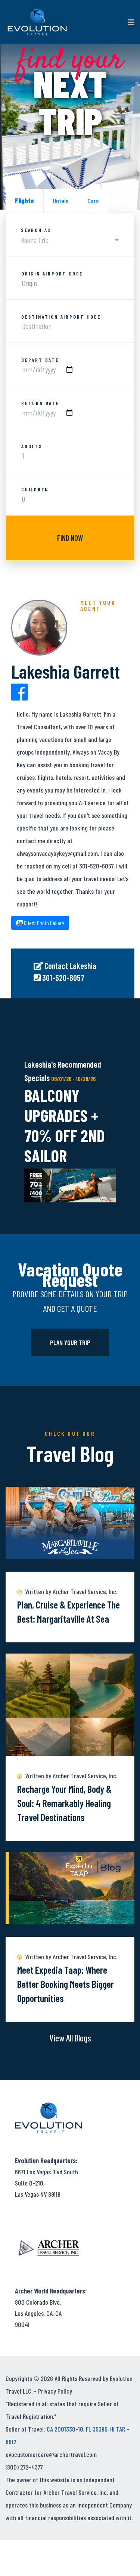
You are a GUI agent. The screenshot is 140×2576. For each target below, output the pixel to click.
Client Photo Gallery (43, 923)
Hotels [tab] (61, 201)
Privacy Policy (55, 2391)
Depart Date (40, 360)
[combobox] (70, 240)
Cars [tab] (93, 201)
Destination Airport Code (61, 317)
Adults (32, 446)
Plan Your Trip (70, 1342)
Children (35, 490)
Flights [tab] (24, 201)
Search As (36, 230)
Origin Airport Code (52, 274)
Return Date (40, 403)
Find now (70, 538)
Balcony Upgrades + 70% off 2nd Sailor (65, 1125)
